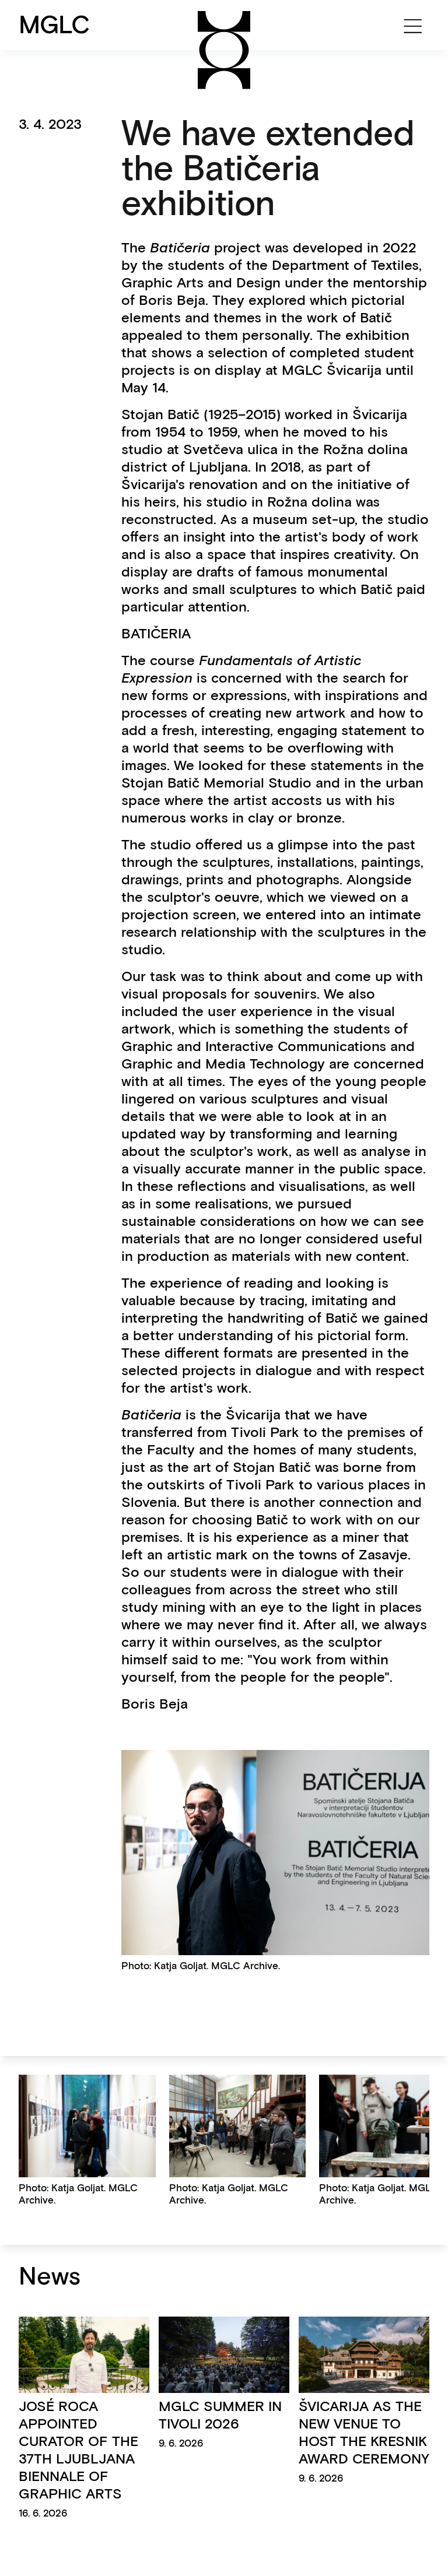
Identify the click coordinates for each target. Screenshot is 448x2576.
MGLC (55, 24)
